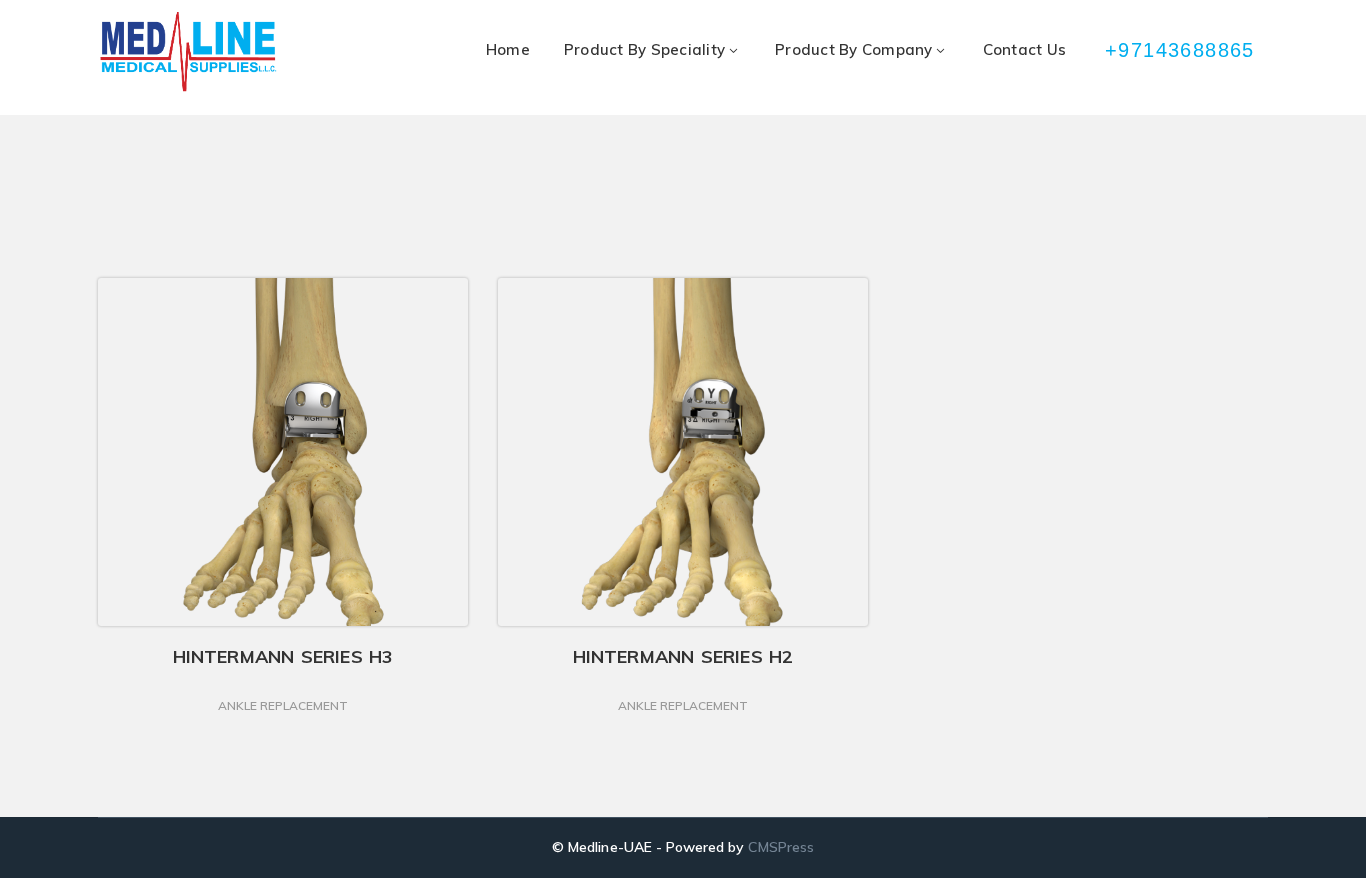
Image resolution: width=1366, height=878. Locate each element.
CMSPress (780, 847)
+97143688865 (1181, 50)
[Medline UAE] (188, 50)
